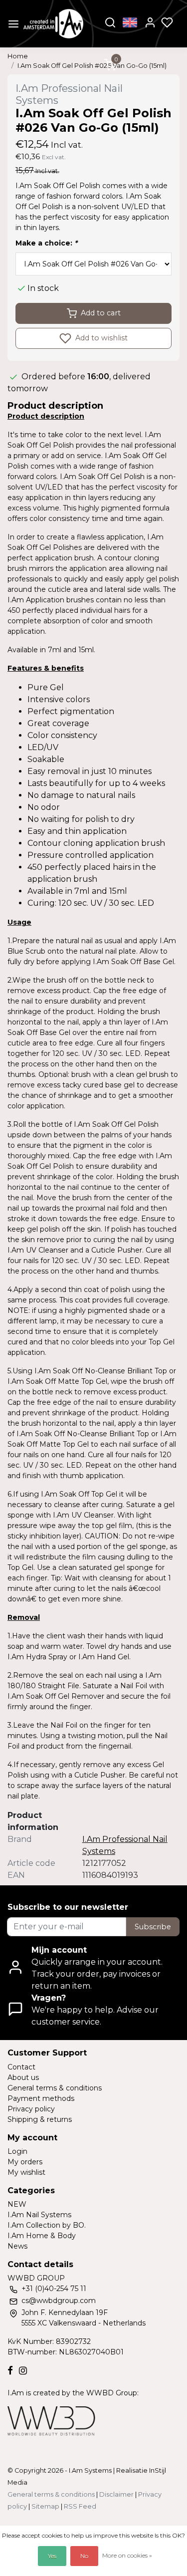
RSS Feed (80, 2506)
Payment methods (41, 2098)
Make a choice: (46, 243)
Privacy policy (31, 2109)
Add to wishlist (100, 338)
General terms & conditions (55, 2088)
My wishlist (26, 2172)
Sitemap (45, 2506)
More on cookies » (127, 2555)
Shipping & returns (40, 2119)
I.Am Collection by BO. (47, 2225)
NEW (17, 2204)
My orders (25, 2162)
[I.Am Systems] (53, 24)
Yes (52, 2556)
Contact (21, 2067)
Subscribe (153, 1927)
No (84, 2556)
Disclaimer (116, 2494)
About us (23, 2077)
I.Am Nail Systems (39, 2215)
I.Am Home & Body (42, 2236)
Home (18, 56)
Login (17, 2151)
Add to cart (101, 313)
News (17, 2246)
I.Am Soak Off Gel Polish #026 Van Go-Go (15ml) (92, 66)
